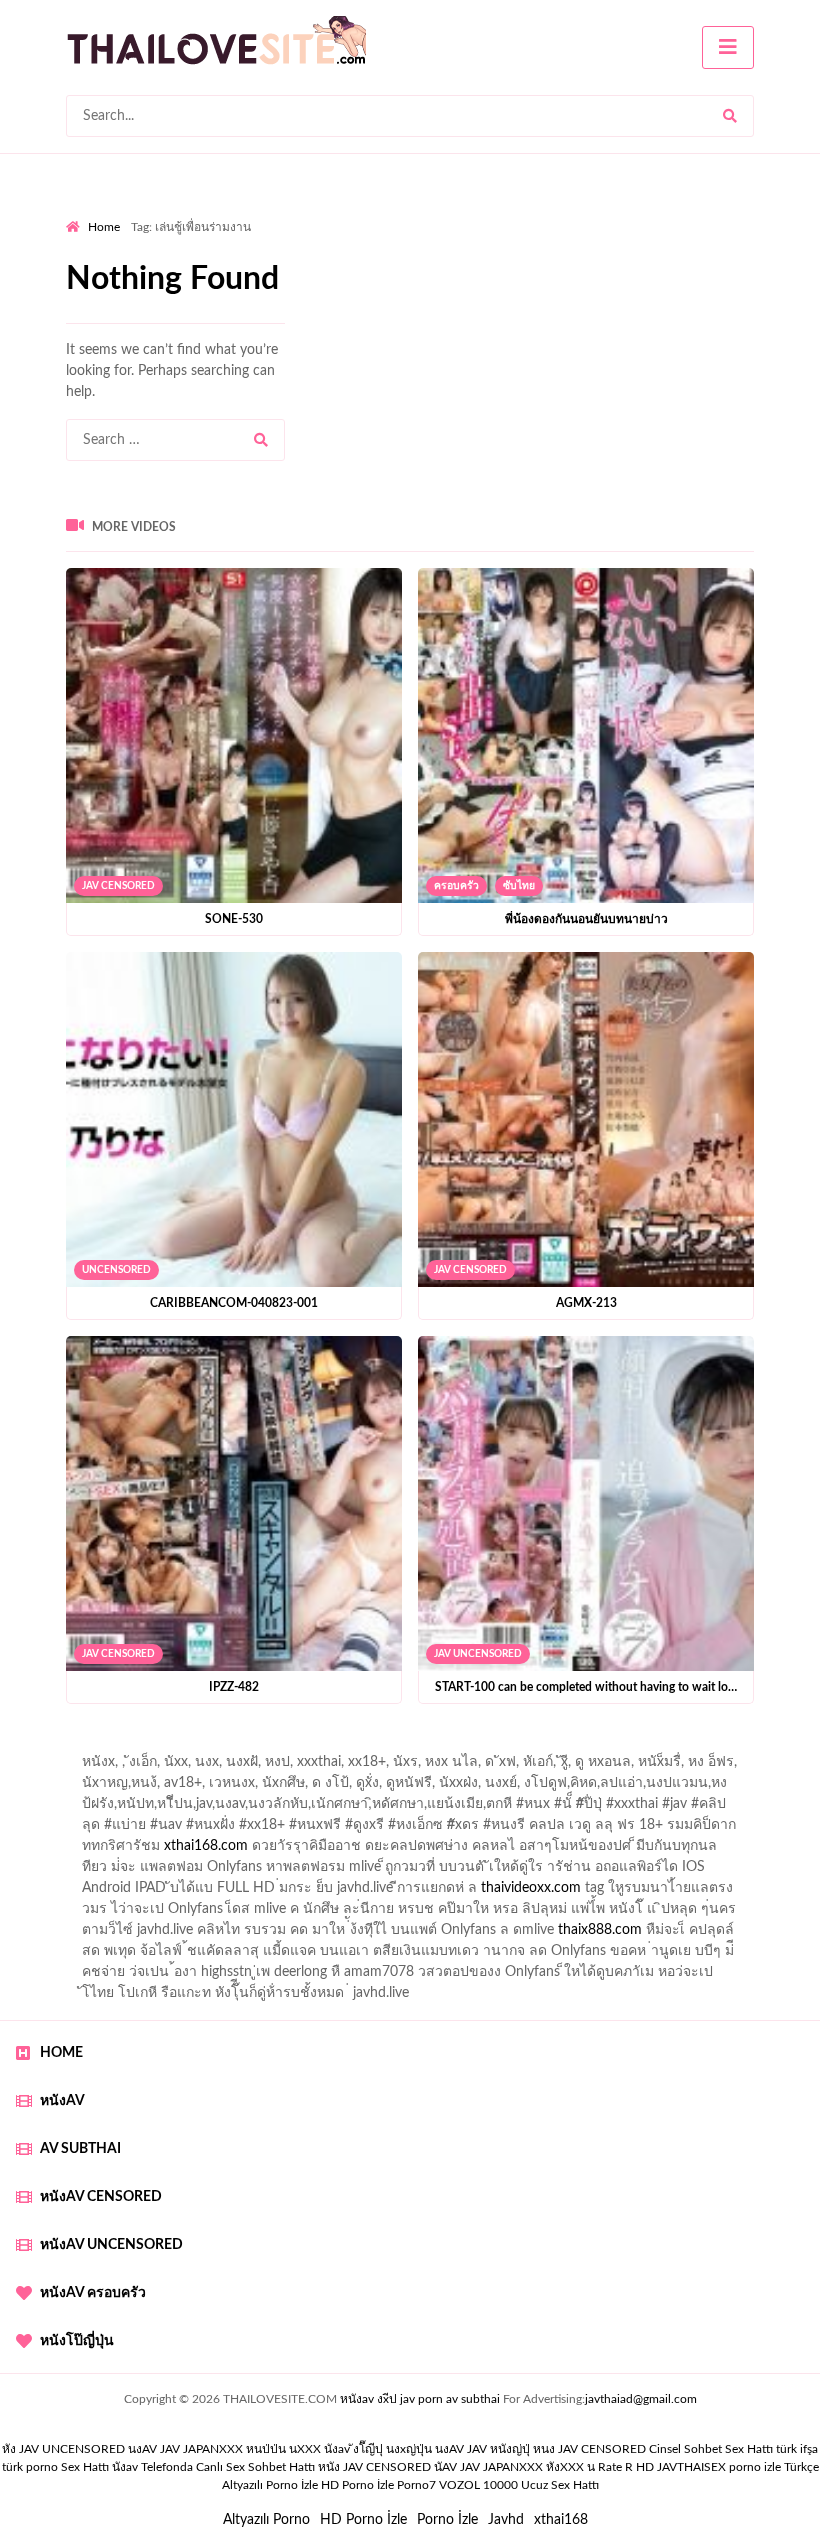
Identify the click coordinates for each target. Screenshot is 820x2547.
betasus (180, 1935)
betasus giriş (103, 1935)
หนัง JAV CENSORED (374, 2467)
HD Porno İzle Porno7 (378, 2485)
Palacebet (309, 1788)
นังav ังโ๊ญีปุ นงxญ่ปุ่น (378, 2449)
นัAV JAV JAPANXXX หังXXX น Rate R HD (544, 2467)
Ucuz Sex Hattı (560, 2485)
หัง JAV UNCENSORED (63, 2449)
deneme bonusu (308, 1893)
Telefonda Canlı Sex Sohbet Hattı (228, 2467)
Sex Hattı (85, 2467)
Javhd (506, 2520)
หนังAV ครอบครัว (93, 2293)
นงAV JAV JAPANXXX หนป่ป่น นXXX (224, 2449)
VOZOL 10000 (478, 2485)
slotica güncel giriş (598, 1746)
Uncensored (116, 1270)
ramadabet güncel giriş (288, 1767)
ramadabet (658, 1851)
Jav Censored (118, 886)
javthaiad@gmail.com (641, 2399)
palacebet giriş (677, 1809)
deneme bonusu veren (286, 1830)
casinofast (386, 1788)
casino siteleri (580, 1872)
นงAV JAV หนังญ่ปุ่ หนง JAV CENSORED (540, 2449)
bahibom (460, 1788)
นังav (125, 2467)
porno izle (137, 1746)
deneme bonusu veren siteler (154, 1893)
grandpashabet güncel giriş (709, 1767)
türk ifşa (797, 2449)
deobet (99, 1830)
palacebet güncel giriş (735, 1746)
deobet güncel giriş (432, 1809)
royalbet (396, 1830)
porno (84, 1746)
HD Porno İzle (363, 2520)
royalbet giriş (776, 1809)
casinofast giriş (640, 1935)
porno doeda (210, 1746)
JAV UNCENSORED (478, 1654)
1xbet (766, 1914)
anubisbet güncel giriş (439, 1767)
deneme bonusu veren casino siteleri (267, 1872)
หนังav (62, 2101)
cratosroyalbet (457, 1935)
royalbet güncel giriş (315, 1746)
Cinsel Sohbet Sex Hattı (711, 2449)
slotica (750, 1830)
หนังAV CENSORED (101, 2197)
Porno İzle (447, 2520)
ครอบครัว (456, 886)
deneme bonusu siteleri (708, 1872)
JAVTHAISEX (691, 2467)
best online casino (370, 1914)
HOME (61, 2053)
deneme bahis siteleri (459, 1872)
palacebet (179, 1809)
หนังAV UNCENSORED (111, 2245)
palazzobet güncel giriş (134, 1767)
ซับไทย (519, 886)
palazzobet (169, 1830)
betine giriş (536, 1788)
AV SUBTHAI (80, 2149)
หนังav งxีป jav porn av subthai (420, 2399)
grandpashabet (566, 1767)
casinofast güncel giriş (459, 1746)
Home (104, 227)
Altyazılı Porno (266, 2520)
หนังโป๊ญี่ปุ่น (77, 2341)
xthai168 (561, 2520)
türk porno (30, 2467)
